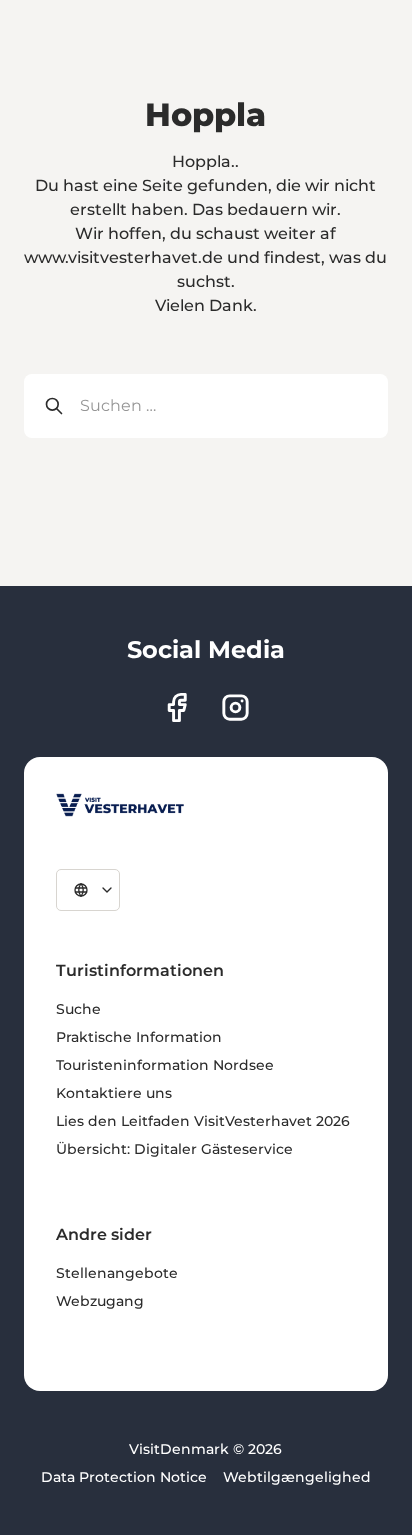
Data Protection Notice (124, 1477)
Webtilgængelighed (297, 1477)
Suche (78, 1009)
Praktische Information (139, 1037)
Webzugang (100, 1301)
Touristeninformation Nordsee (165, 1065)
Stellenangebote (117, 1273)
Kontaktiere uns (114, 1093)
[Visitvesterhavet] (120, 805)
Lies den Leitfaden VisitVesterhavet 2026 (203, 1121)
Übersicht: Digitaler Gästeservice (174, 1149)
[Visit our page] (176, 707)
